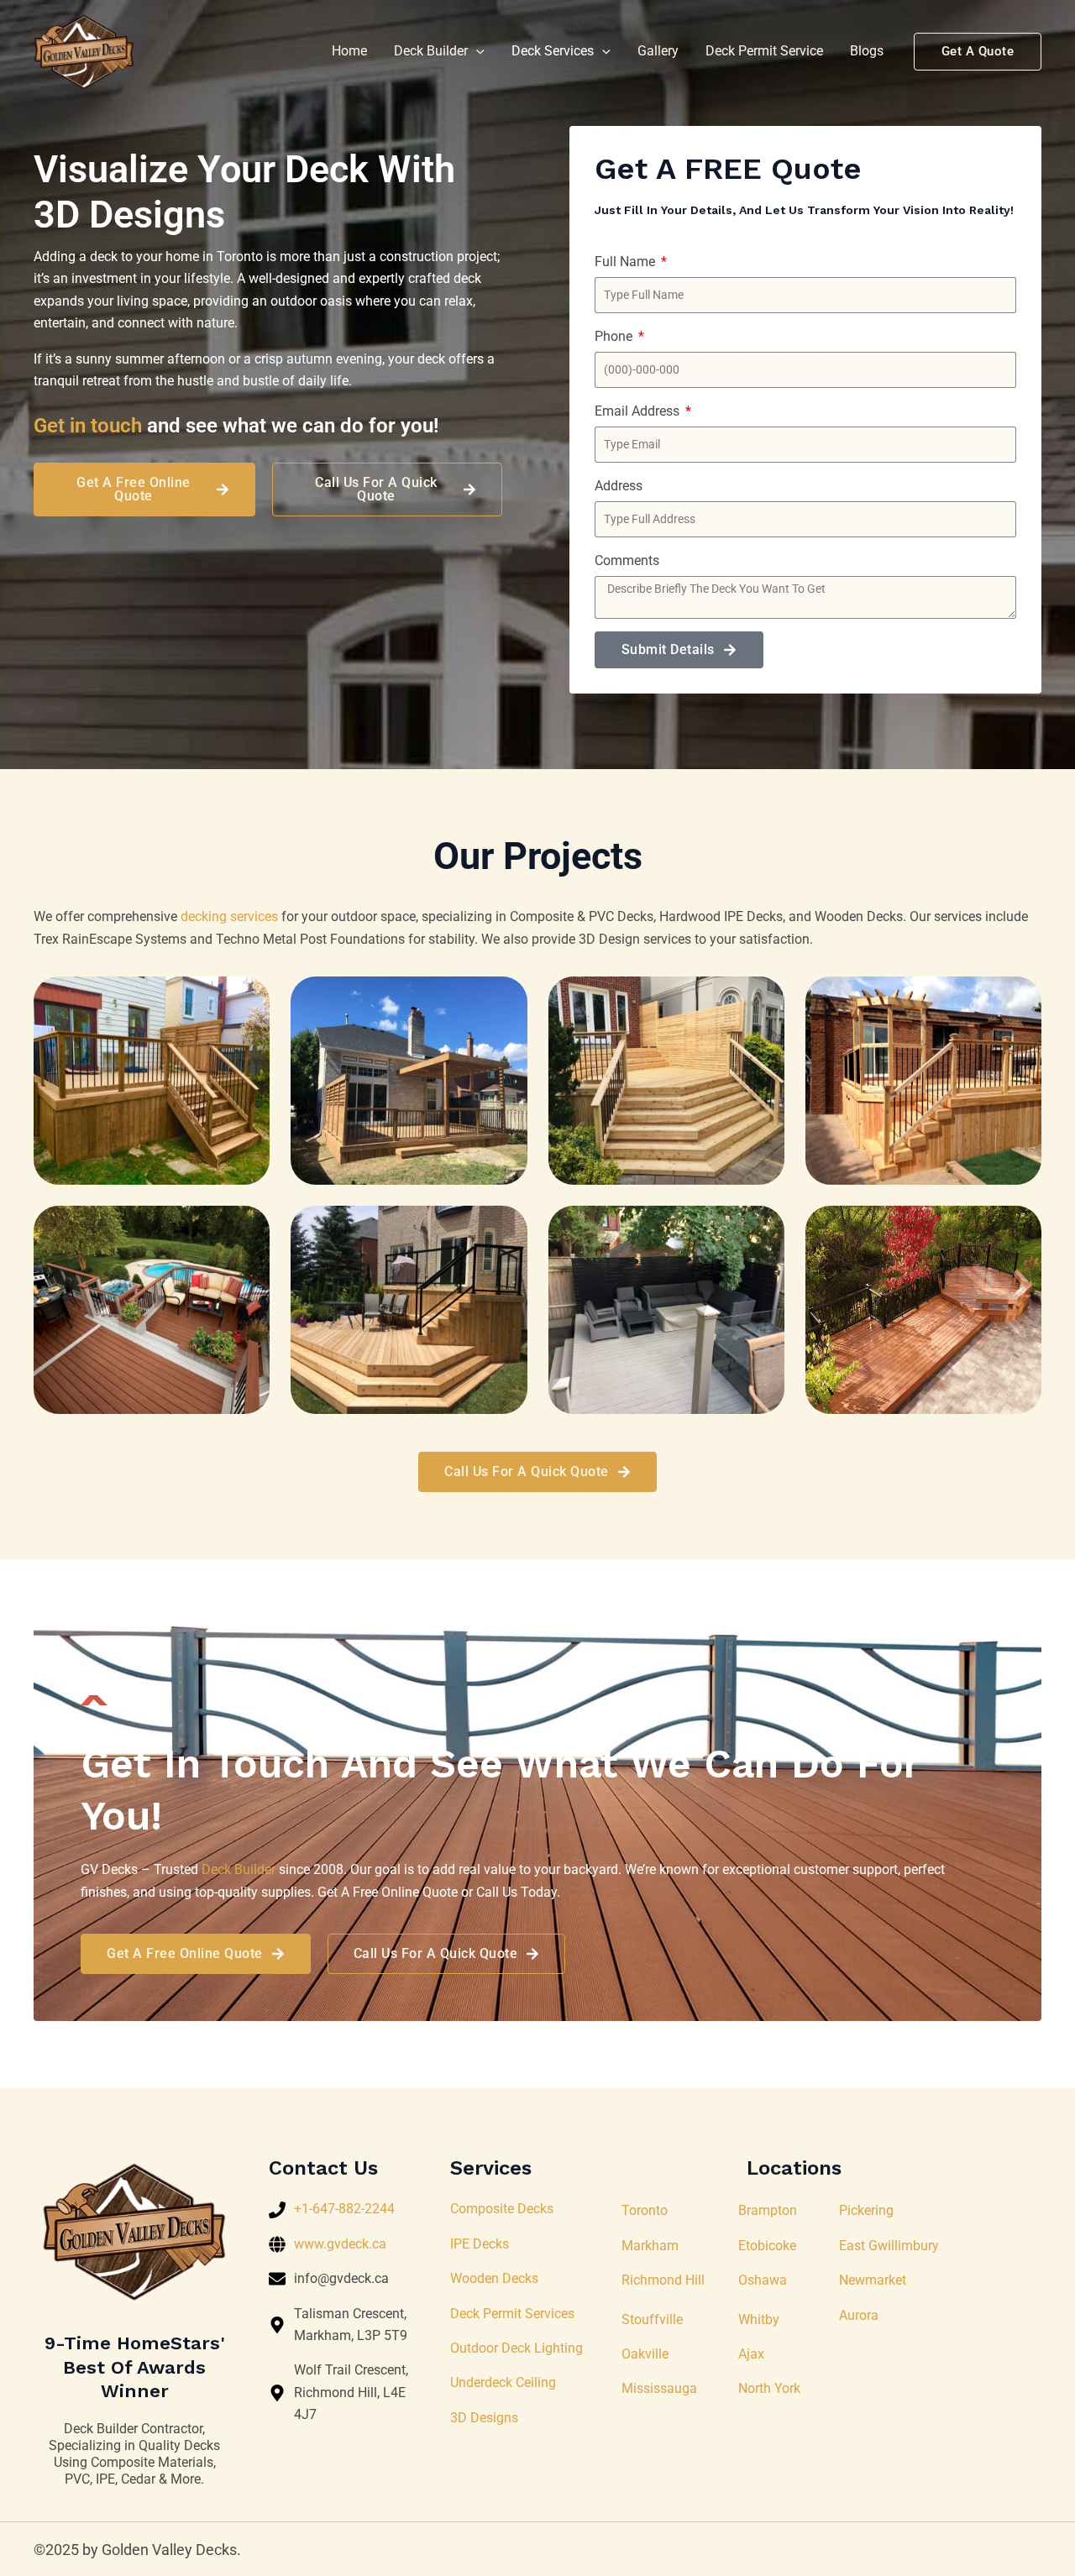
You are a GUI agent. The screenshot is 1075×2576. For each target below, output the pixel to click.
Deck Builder (431, 51)
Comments (627, 560)
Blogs (867, 51)
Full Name (627, 262)
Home (349, 51)
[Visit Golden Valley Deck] (84, 51)
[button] (476, 51)
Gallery (658, 51)
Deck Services (553, 51)
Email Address (639, 411)
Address (619, 486)
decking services (229, 916)
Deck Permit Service (764, 51)
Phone (615, 336)
